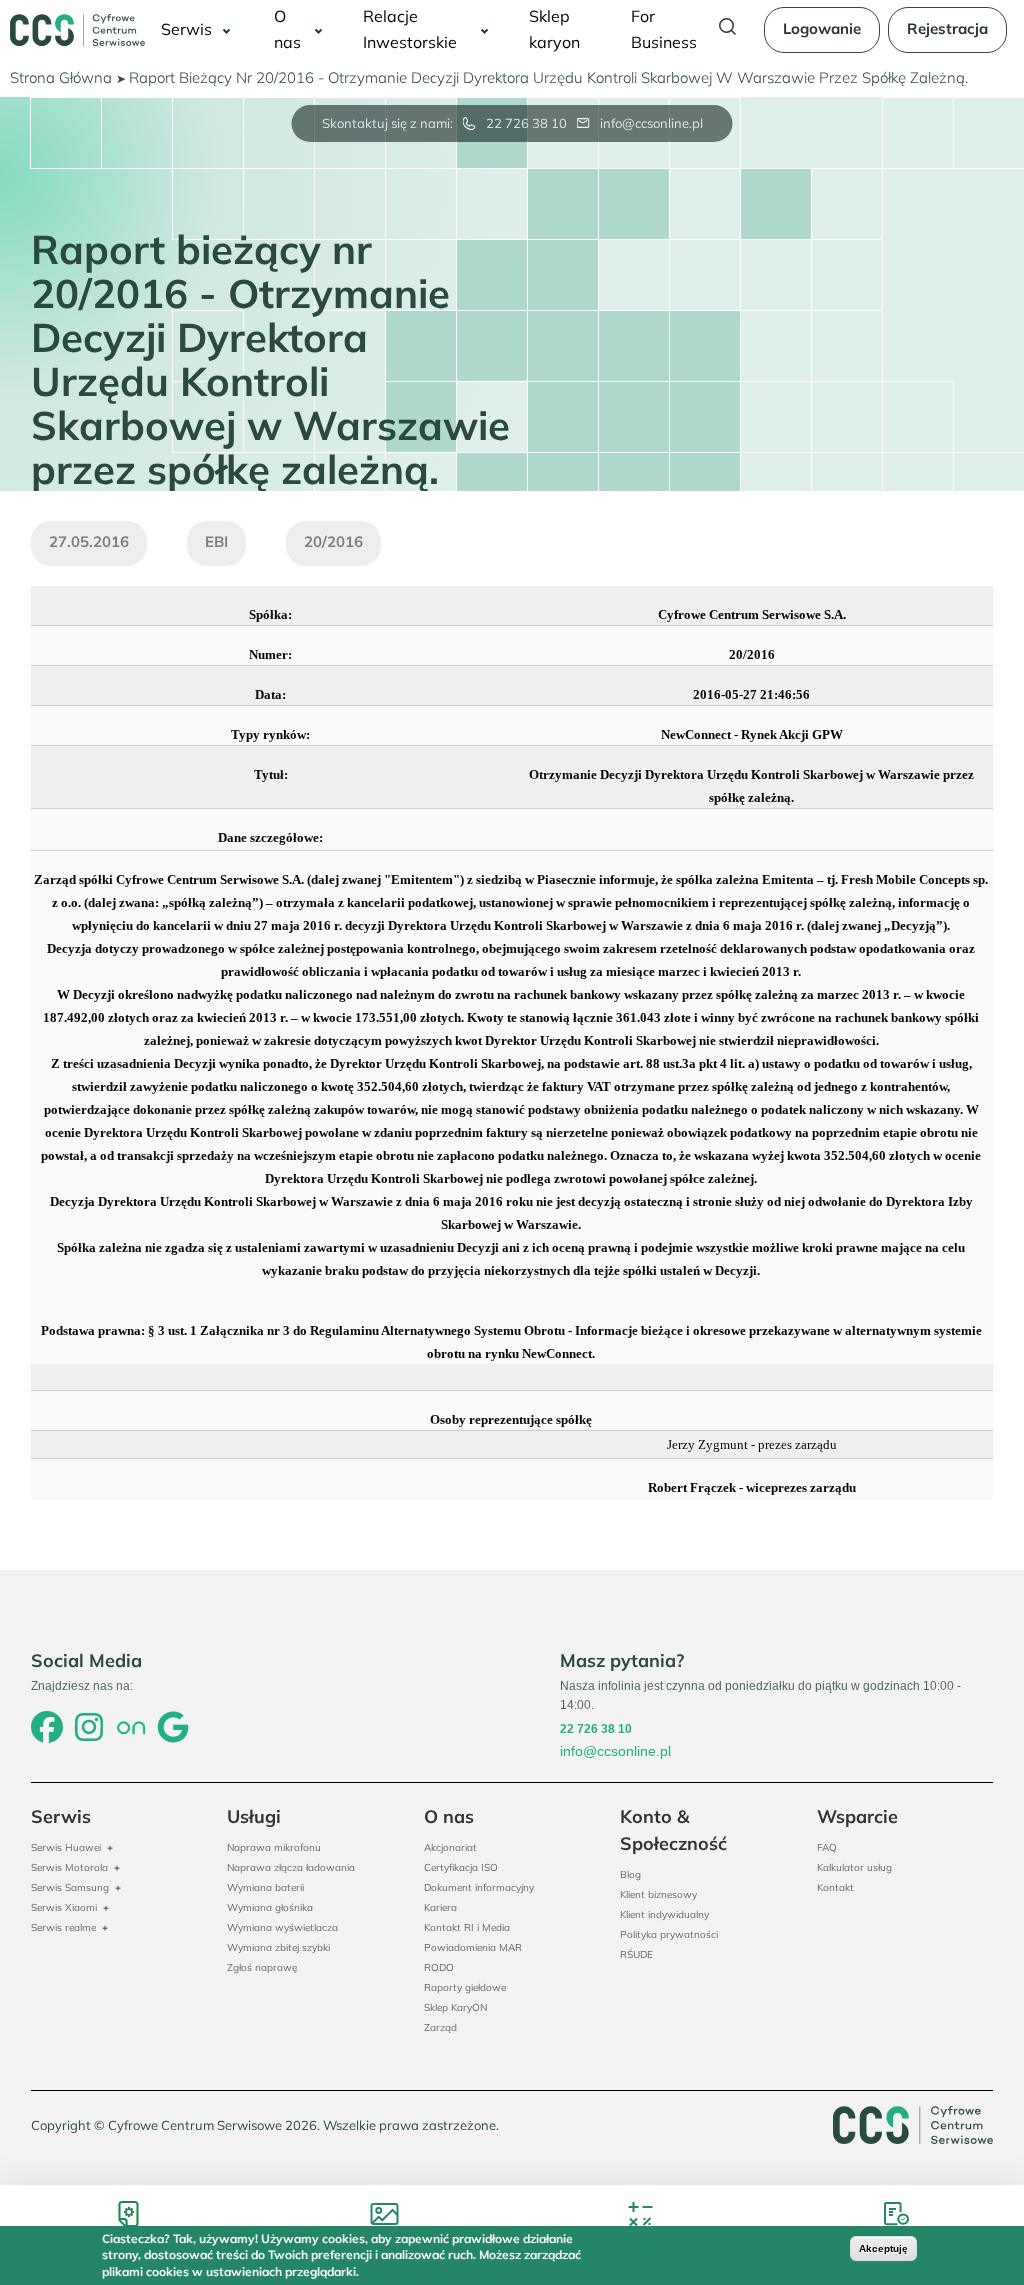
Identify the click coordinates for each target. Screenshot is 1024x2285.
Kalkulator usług (854, 1867)
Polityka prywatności (669, 1934)
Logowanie (822, 28)
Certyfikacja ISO (461, 1867)
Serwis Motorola (69, 1867)
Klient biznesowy (658, 1894)
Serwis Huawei (66, 1847)
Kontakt (835, 1887)
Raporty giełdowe (465, 1987)
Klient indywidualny (664, 1914)
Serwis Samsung (70, 1887)
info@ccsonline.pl (651, 123)
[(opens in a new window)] (47, 1729)
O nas (287, 29)
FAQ (827, 1847)
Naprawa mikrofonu (274, 1847)
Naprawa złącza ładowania (291, 1867)
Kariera (440, 1907)
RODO (439, 1967)
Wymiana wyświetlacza (282, 1927)
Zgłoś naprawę (262, 1967)
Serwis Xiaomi (64, 1907)
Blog (630, 1874)
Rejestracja (947, 28)
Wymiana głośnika (270, 1907)
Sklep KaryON (455, 2007)
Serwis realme (63, 1927)
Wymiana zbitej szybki (278, 1947)
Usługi (254, 1816)
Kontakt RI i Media (467, 1927)
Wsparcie (857, 1816)
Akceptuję (883, 2248)
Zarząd (440, 2027)
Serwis (186, 29)
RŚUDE (636, 1954)
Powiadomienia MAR (473, 1947)
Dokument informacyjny (479, 1887)
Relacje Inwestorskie (410, 29)
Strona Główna (61, 77)
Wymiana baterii (265, 1887)
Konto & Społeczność (673, 1830)
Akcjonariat (450, 1847)
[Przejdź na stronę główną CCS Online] (77, 30)
